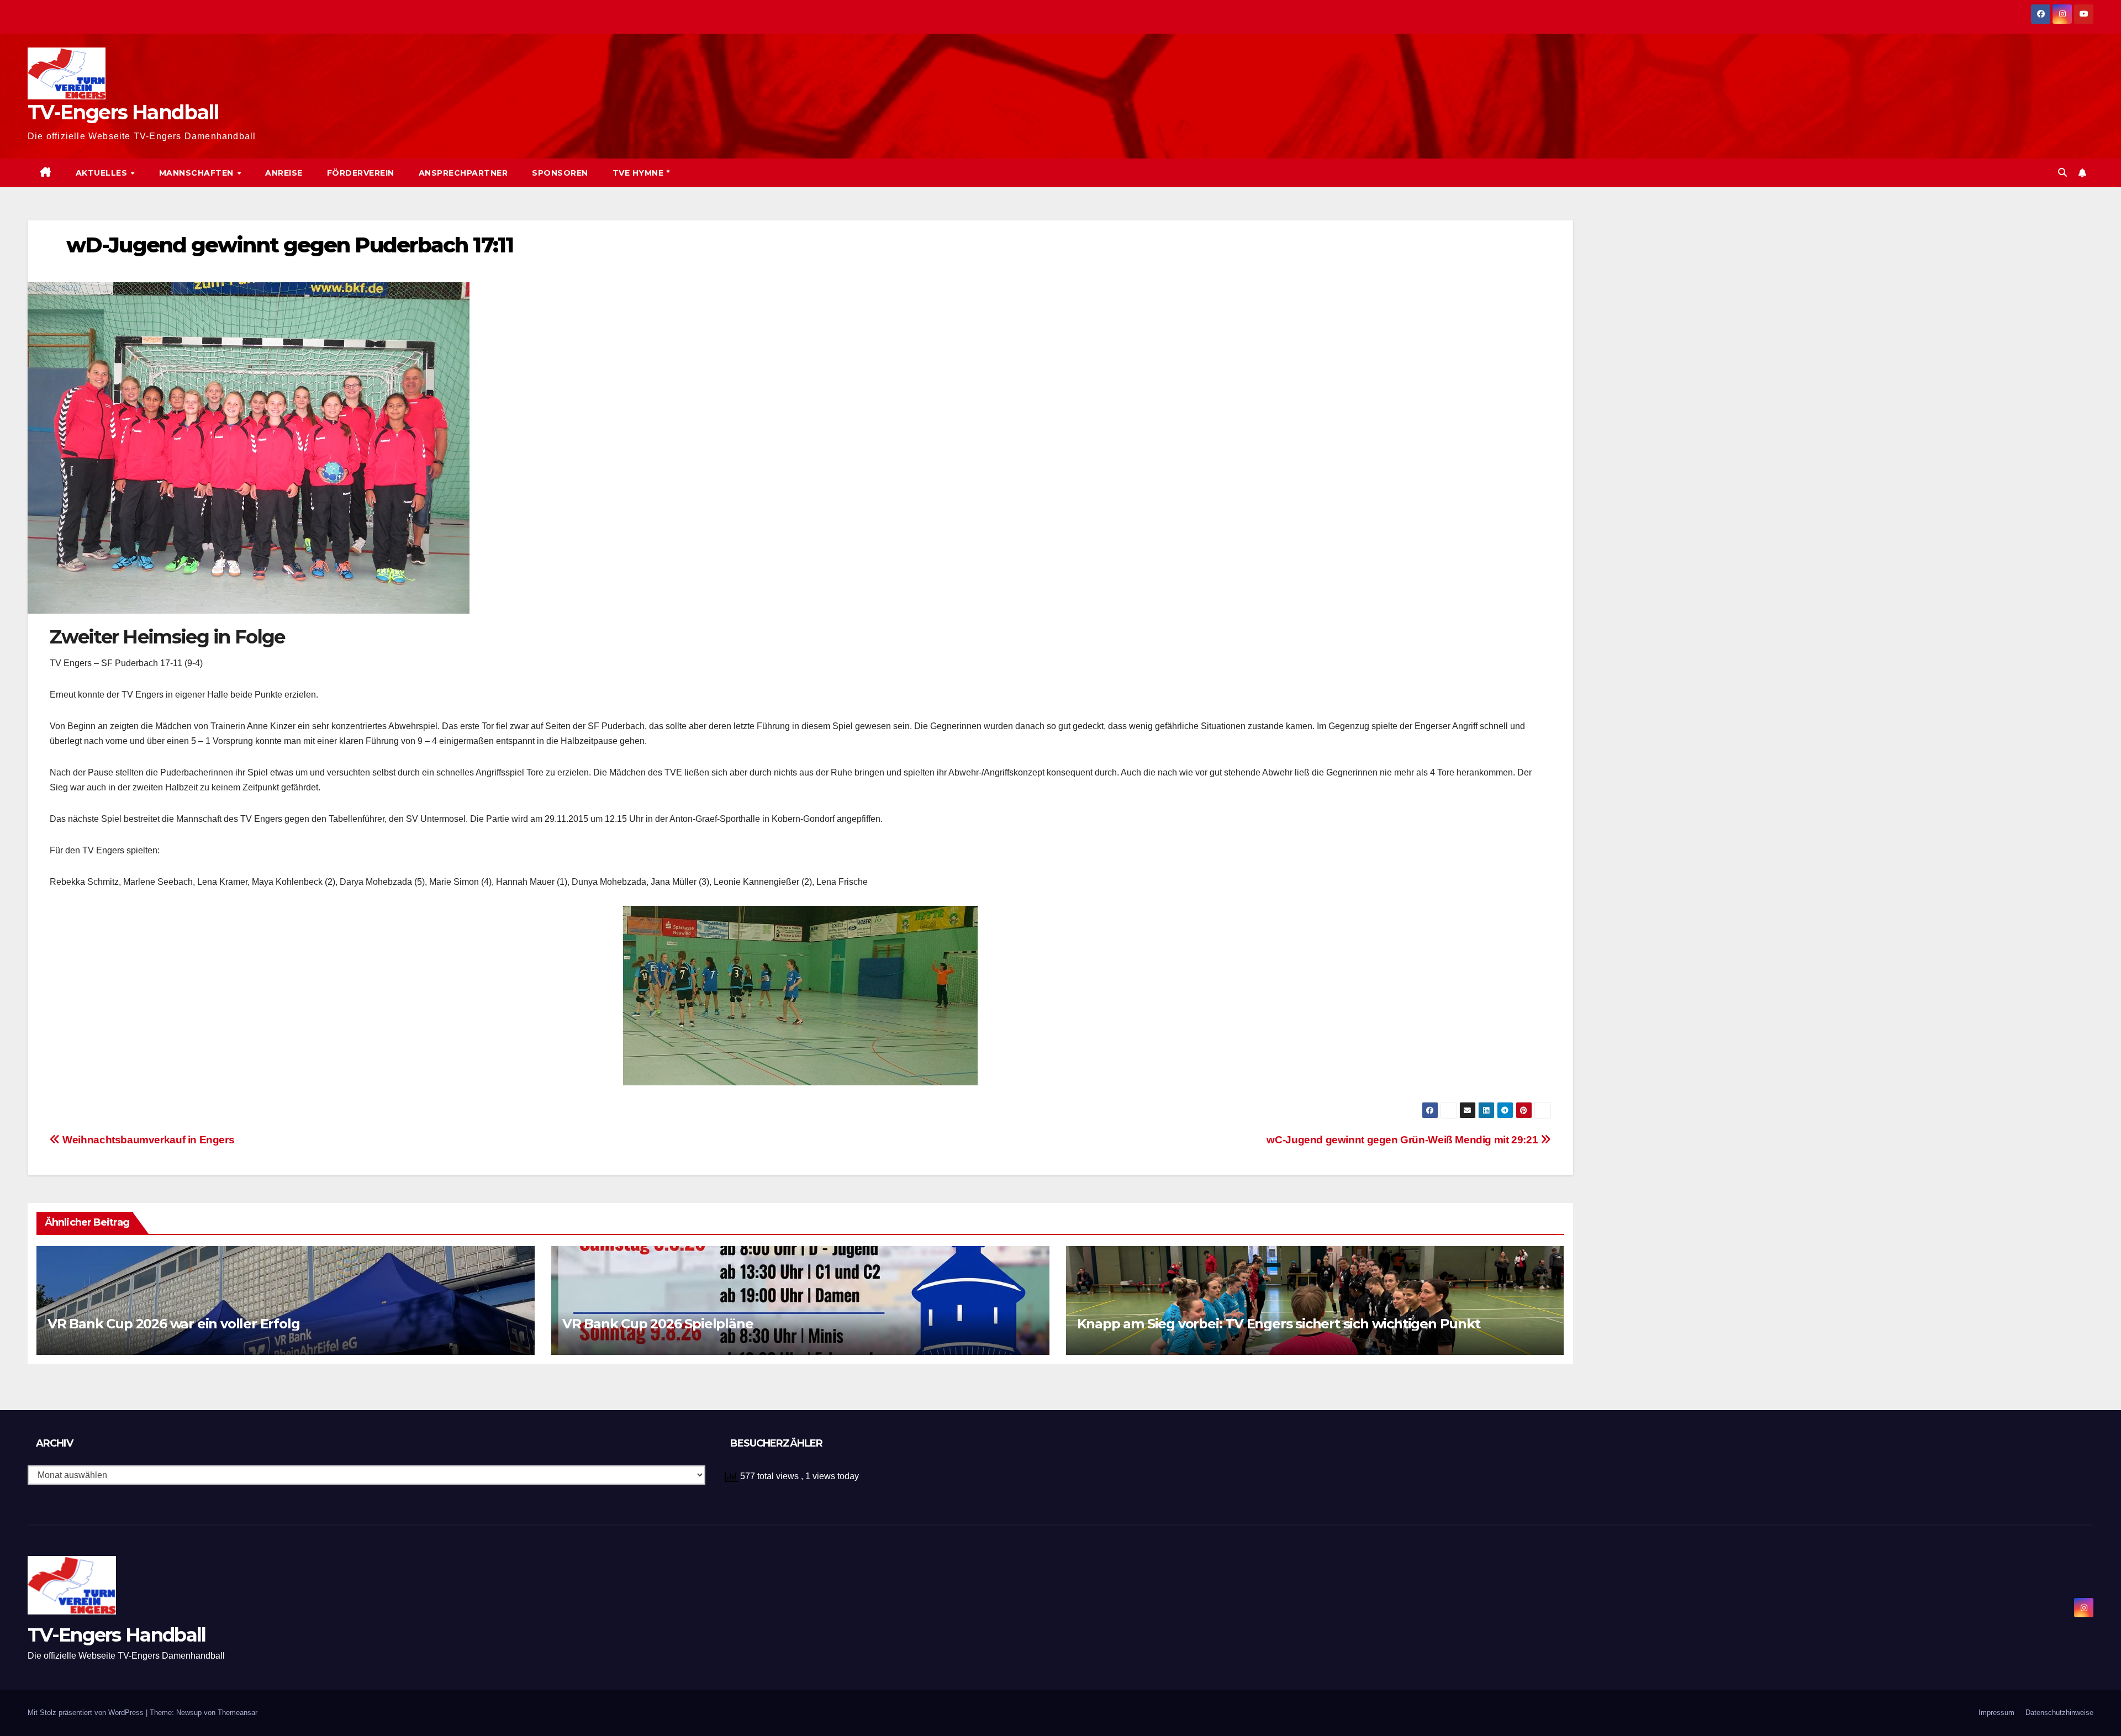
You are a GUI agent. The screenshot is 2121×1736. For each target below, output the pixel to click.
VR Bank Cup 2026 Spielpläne (658, 1324)
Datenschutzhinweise (2059, 1713)
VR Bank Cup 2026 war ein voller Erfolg (173, 1324)
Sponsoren (560, 173)
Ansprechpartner (463, 173)
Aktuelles (103, 173)
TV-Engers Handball (123, 112)
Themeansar (238, 1713)
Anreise (284, 173)
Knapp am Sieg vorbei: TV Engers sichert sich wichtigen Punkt (1279, 1324)
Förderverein (361, 173)
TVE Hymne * (641, 173)
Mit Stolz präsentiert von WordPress (87, 1713)
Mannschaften (198, 173)
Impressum (1996, 1713)
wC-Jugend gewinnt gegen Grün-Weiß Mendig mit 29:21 (1403, 1140)
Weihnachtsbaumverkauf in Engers (147, 1140)
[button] (2062, 173)
